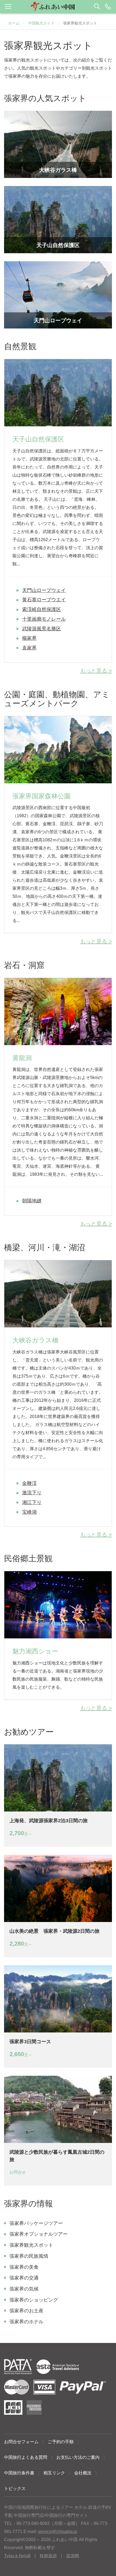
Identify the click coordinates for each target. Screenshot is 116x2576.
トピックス (15, 2489)
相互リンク (54, 2473)
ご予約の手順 (61, 2442)
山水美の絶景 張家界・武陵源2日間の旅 (54, 1931)
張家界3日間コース (30, 2042)
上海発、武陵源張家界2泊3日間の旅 (49, 1821)
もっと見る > (96, 671)
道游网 (73, 2556)
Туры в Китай (17, 2556)
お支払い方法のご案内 (78, 2457)
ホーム (14, 23)
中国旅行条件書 (19, 2473)
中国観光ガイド (41, 23)
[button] (58, 7)
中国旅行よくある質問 (26, 2457)
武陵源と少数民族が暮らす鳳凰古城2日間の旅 (57, 2156)
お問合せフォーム (21, 2442)
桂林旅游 (48, 2556)
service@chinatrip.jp (58, 2532)
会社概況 (83, 2473)
